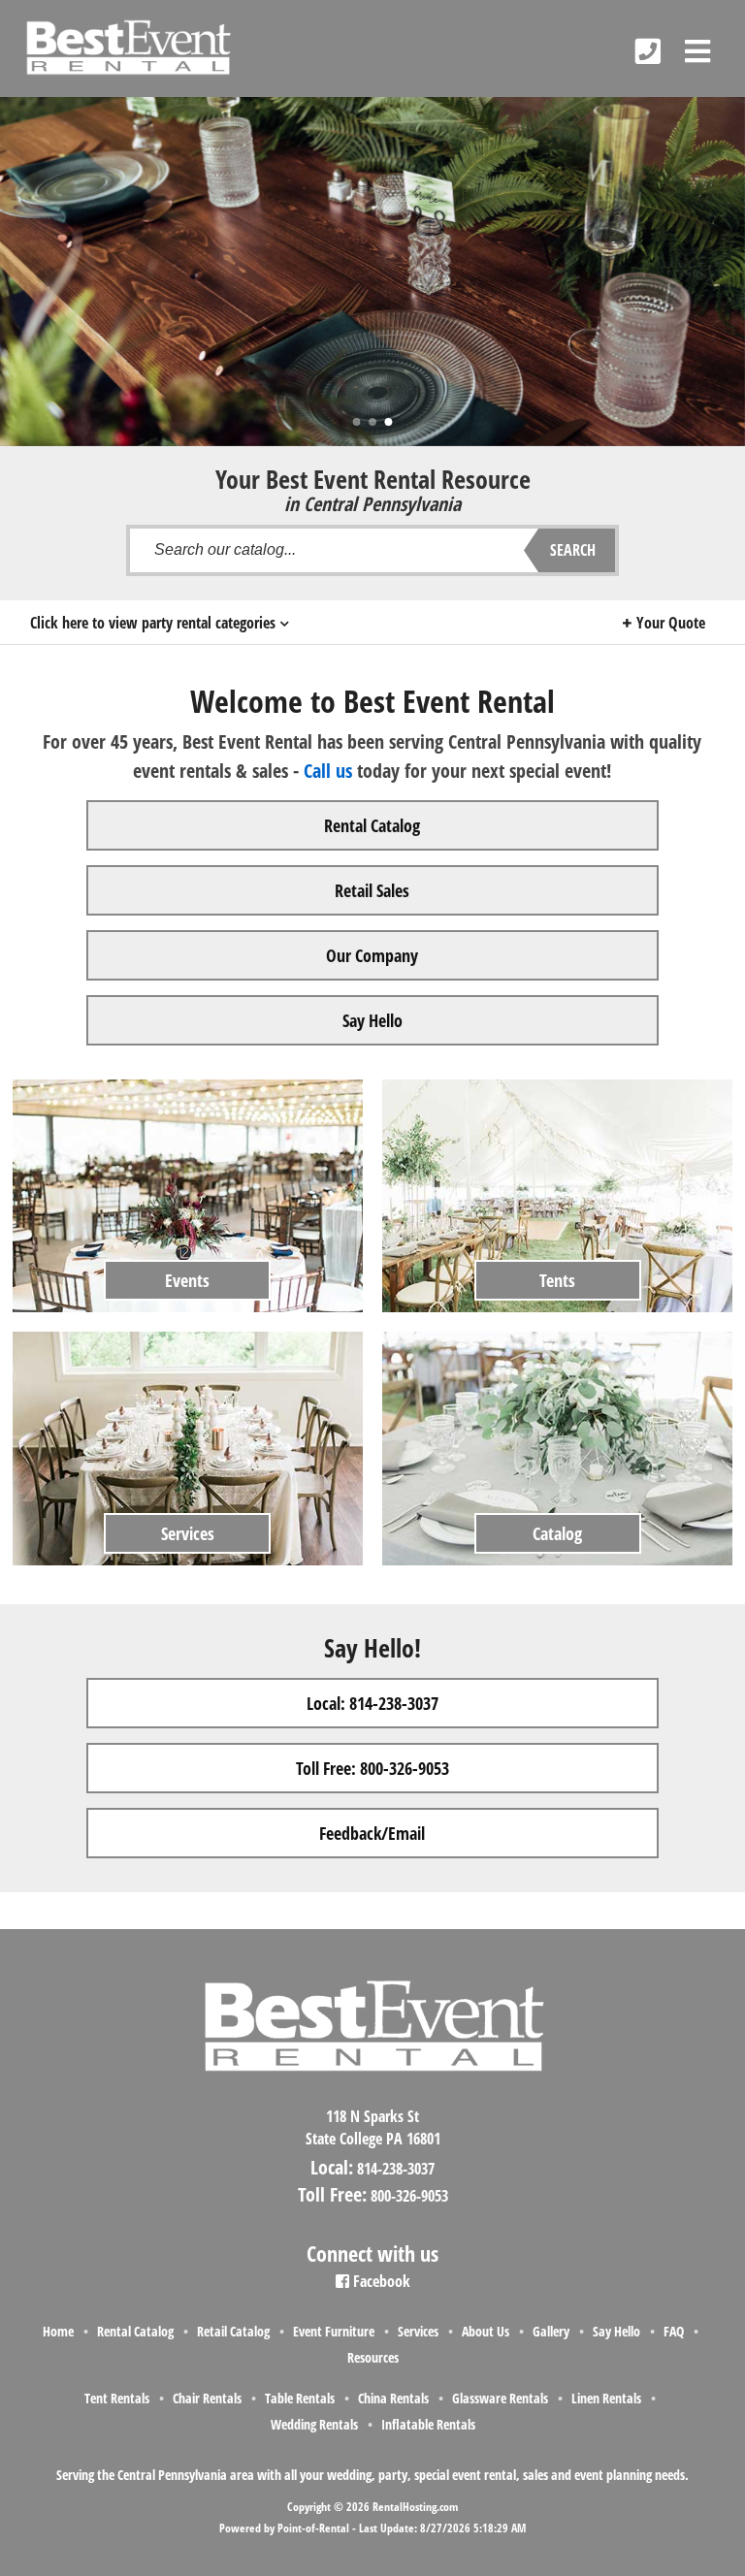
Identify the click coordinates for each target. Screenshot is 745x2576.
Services (418, 2331)
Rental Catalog (372, 825)
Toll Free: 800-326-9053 (372, 1768)
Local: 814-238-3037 (372, 1703)
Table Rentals (300, 2398)
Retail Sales (372, 890)
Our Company (372, 955)
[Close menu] (697, 51)
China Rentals (393, 2398)
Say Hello (372, 1020)
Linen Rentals (606, 2398)
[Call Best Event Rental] (648, 51)
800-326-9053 (409, 2196)
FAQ (674, 2331)
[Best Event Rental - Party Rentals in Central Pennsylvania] (128, 48)
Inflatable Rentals (428, 2424)
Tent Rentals (117, 2398)
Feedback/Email (372, 1833)
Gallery (551, 2331)
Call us (328, 771)
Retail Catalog (233, 2331)
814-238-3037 (396, 2169)
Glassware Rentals (500, 2398)
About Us (486, 2331)
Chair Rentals (207, 2398)
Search (573, 550)
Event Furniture (334, 2331)
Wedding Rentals (314, 2424)
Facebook (380, 2281)
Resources (373, 2357)
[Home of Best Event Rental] (373, 2088)
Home (58, 2331)
